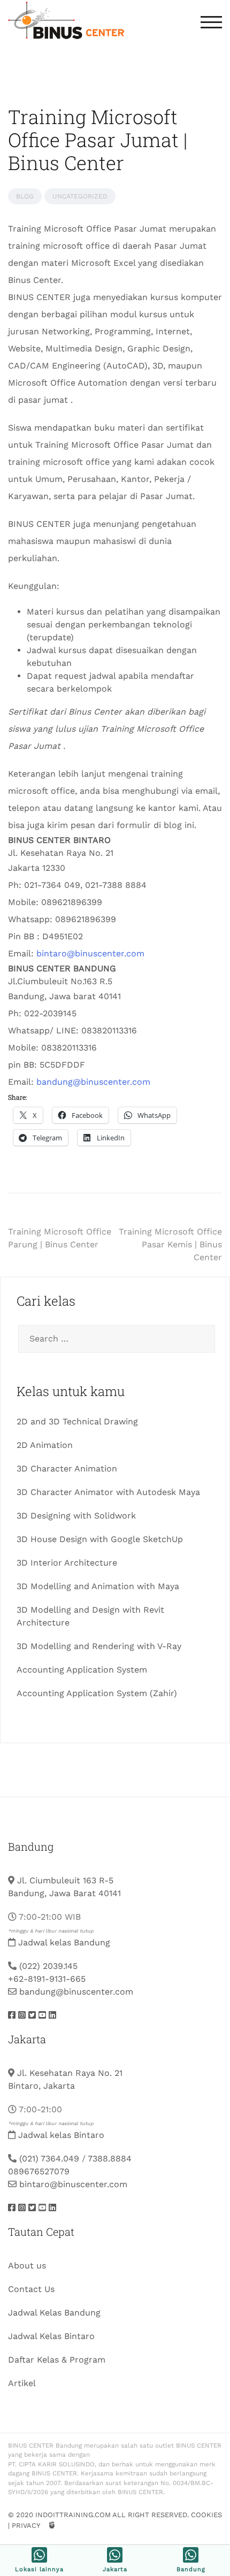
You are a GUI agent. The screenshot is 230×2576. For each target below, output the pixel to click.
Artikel (22, 2383)
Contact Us (31, 2289)
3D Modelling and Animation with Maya (98, 1586)
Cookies (206, 2515)
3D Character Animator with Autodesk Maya (108, 1492)
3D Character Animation (67, 1469)
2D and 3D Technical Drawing (77, 1421)
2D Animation (45, 1445)
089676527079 (39, 2171)
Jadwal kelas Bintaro (61, 2135)
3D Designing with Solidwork (76, 1516)
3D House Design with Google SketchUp (100, 1539)
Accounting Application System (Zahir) (97, 1693)
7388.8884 (110, 2159)
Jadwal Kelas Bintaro (51, 2336)
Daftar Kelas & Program (57, 2360)
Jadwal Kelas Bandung (54, 2313)
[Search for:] (115, 1339)
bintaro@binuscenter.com (90, 953)
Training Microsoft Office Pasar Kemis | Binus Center (170, 1244)
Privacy (26, 2525)
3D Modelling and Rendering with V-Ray (99, 1646)
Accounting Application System (82, 1670)
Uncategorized (80, 196)
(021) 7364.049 (49, 2159)
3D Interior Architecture (67, 1563)
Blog (25, 196)
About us (27, 2265)
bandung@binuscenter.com (93, 1082)
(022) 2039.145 (48, 1966)
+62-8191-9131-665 (47, 1979)
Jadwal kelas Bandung (64, 1942)
